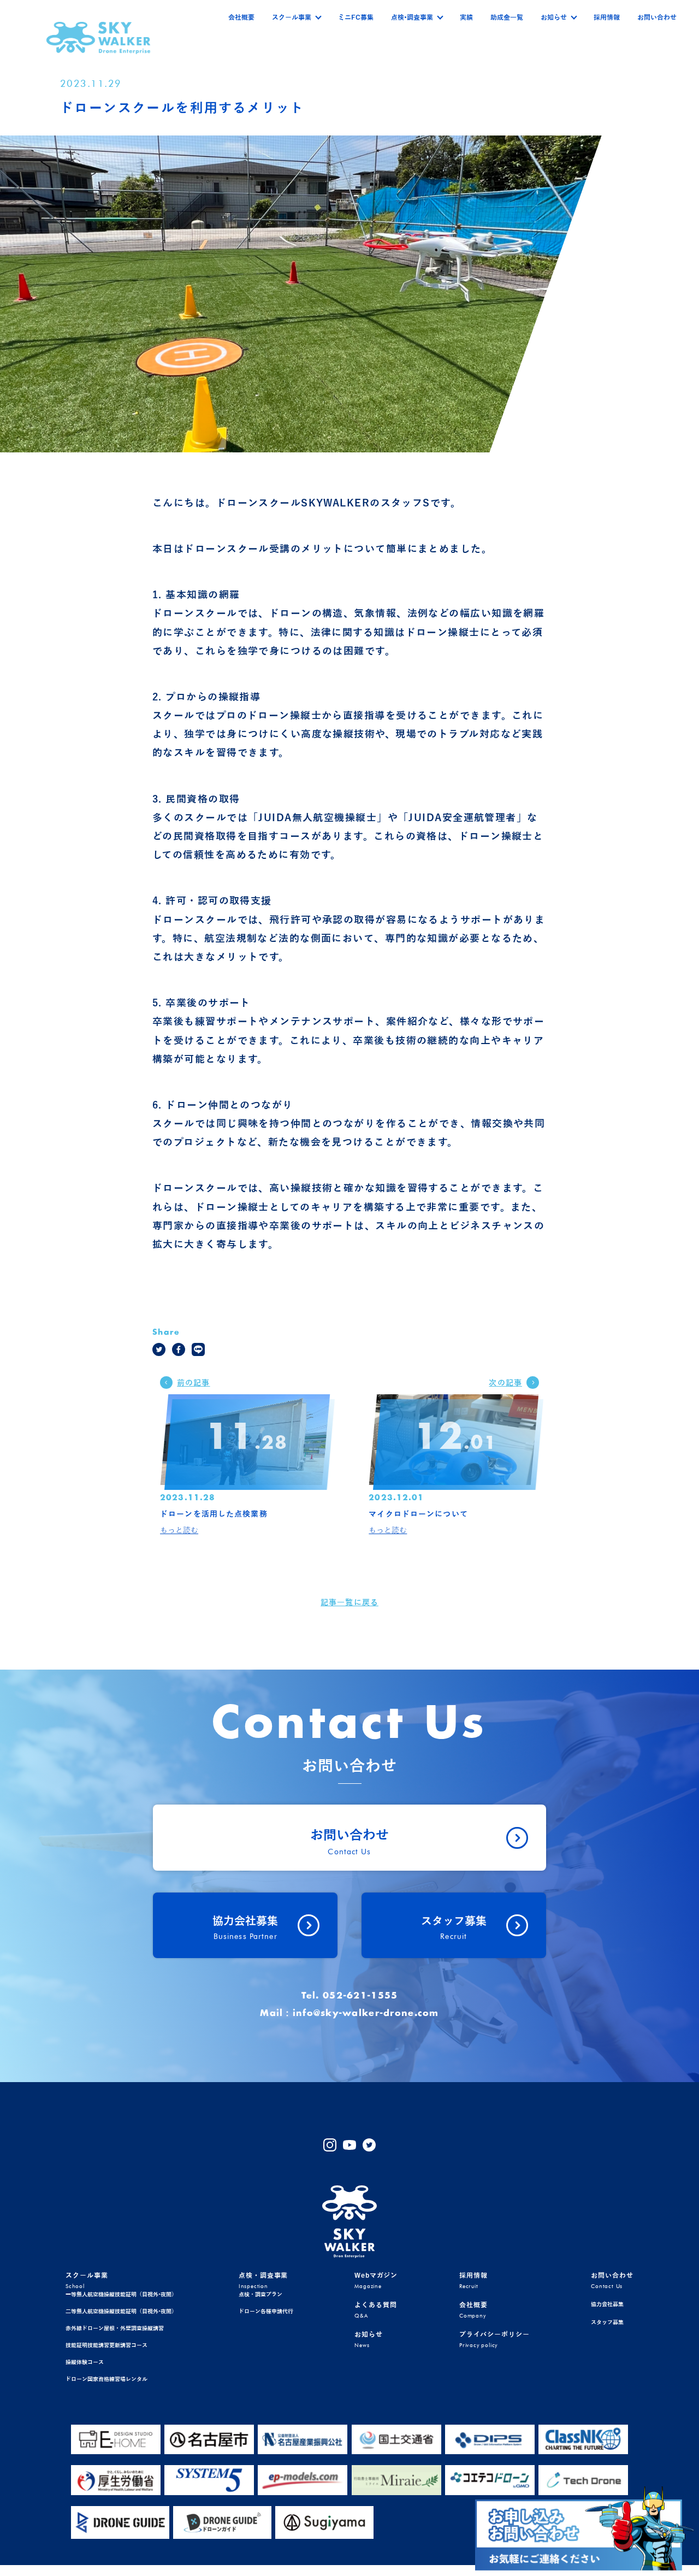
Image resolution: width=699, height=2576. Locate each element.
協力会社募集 (607, 2304)
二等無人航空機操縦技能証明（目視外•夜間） (121, 2311)
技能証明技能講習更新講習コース (106, 2345)
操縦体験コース (85, 2362)
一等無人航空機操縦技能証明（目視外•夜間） (121, 2294)
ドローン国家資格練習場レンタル (106, 2379)
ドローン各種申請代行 (266, 2311)
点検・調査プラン (260, 2294)
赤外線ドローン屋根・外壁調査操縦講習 (115, 2328)
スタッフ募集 (607, 2322)
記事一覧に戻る (349, 1603)
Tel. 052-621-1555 (350, 1996)
